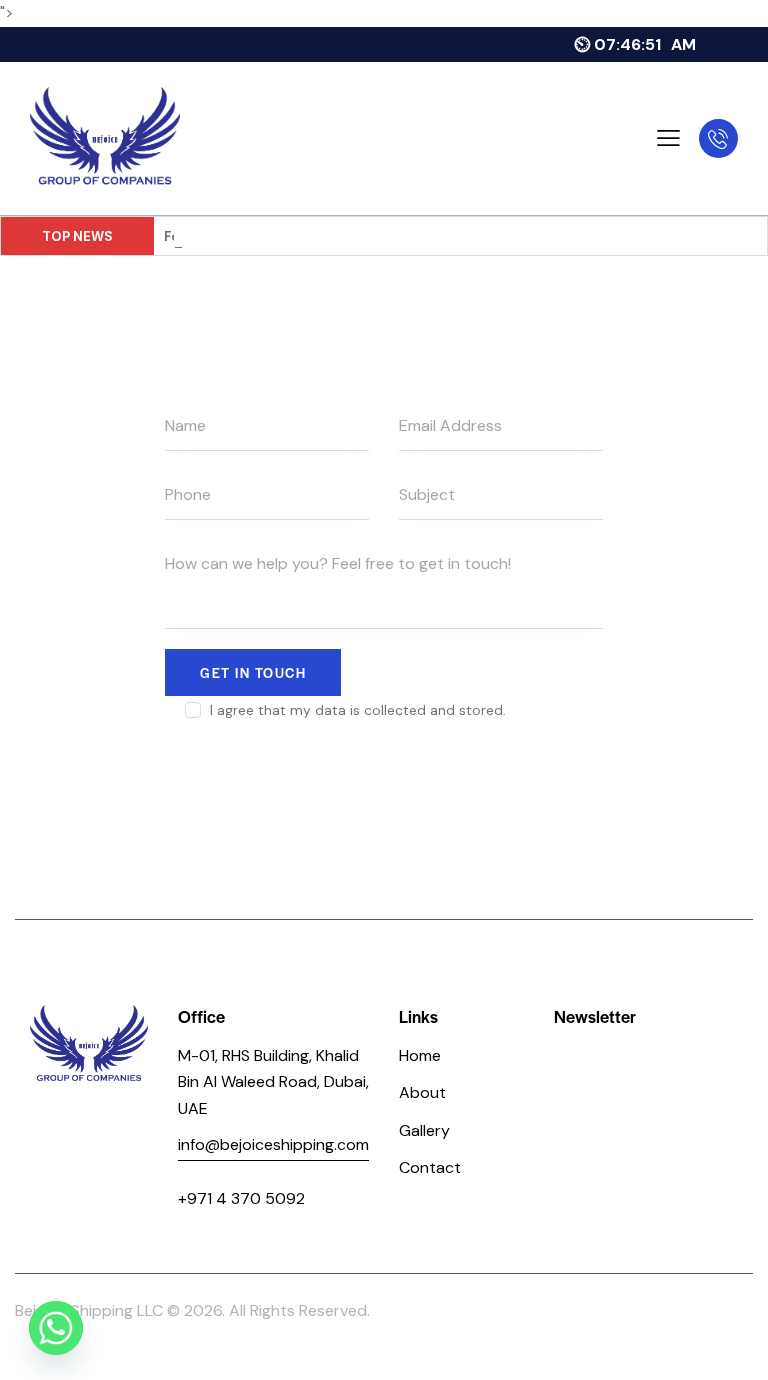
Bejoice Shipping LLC (89, 1310)
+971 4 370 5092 (241, 1198)
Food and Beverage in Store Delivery (283, 236)
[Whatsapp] (56, 1328)
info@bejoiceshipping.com (273, 1144)
